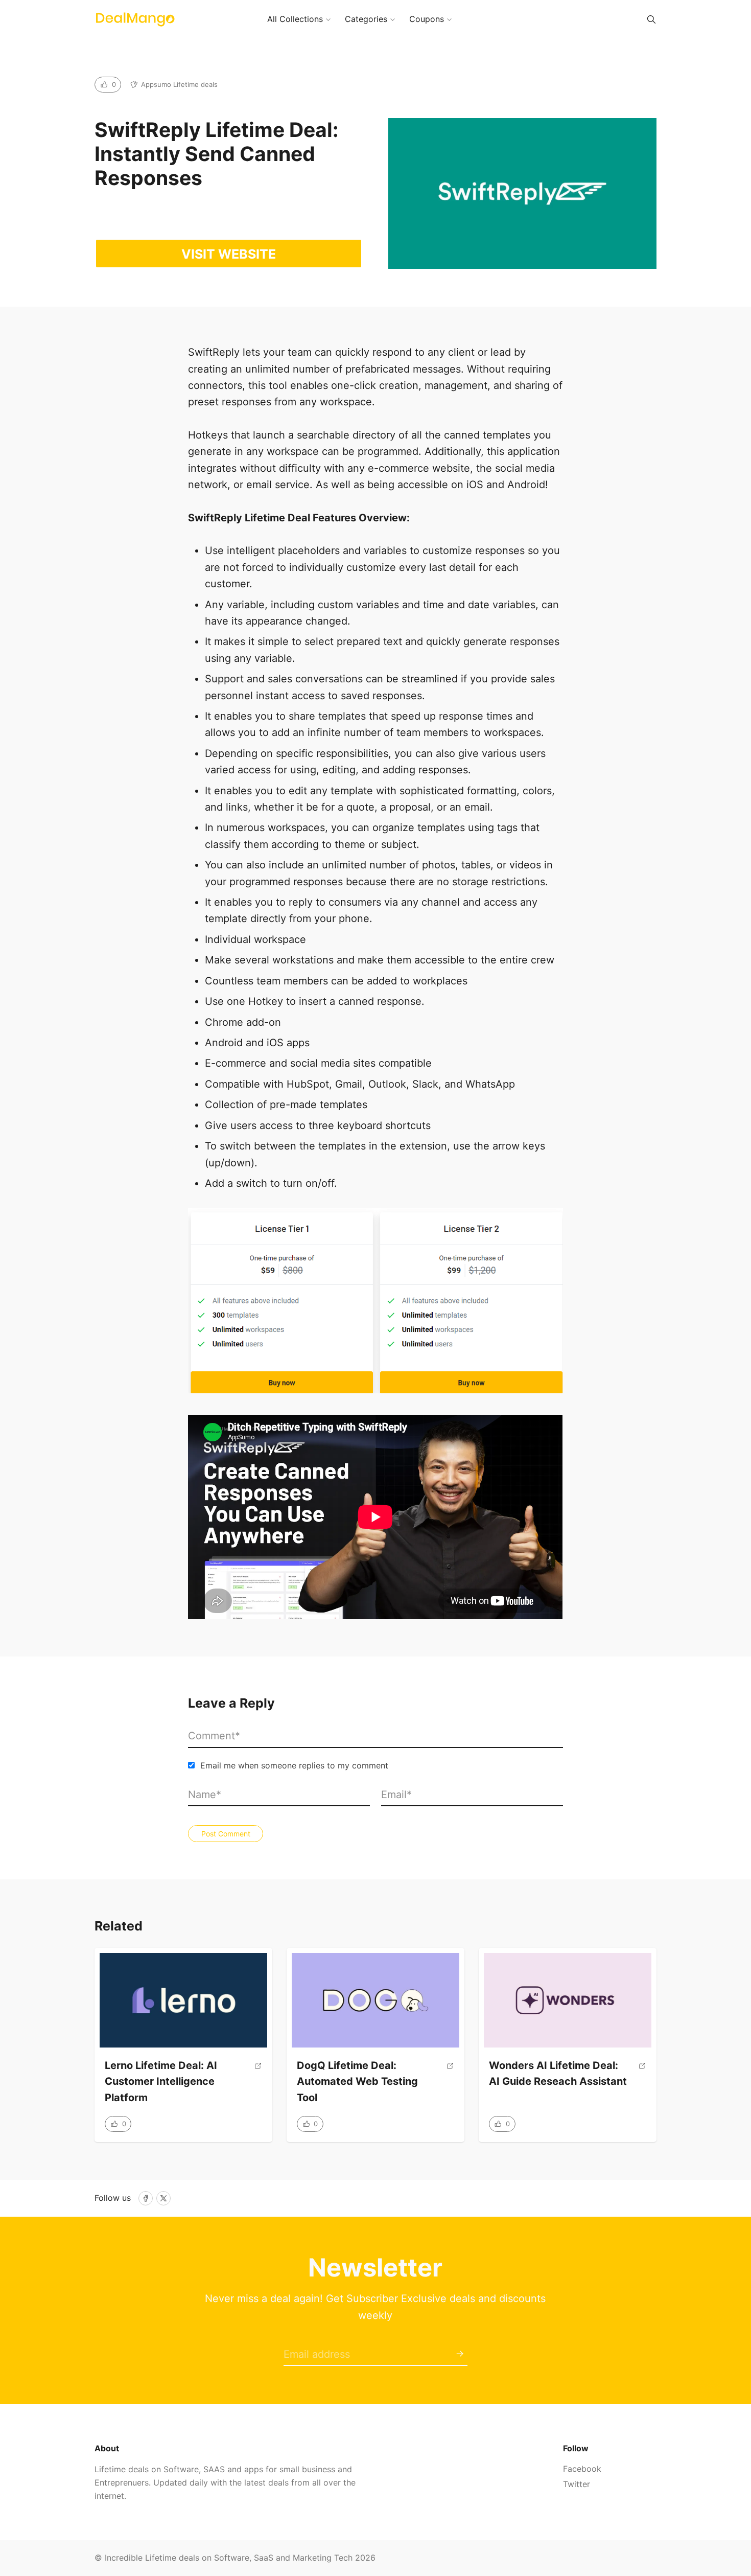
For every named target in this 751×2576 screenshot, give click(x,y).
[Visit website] (258, 2086)
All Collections (295, 19)
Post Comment (226, 1834)
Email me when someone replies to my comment (294, 1765)
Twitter (577, 2484)
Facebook (582, 2469)
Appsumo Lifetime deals (179, 84)
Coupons (427, 19)
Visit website (229, 254)
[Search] (651, 19)
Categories (366, 19)
